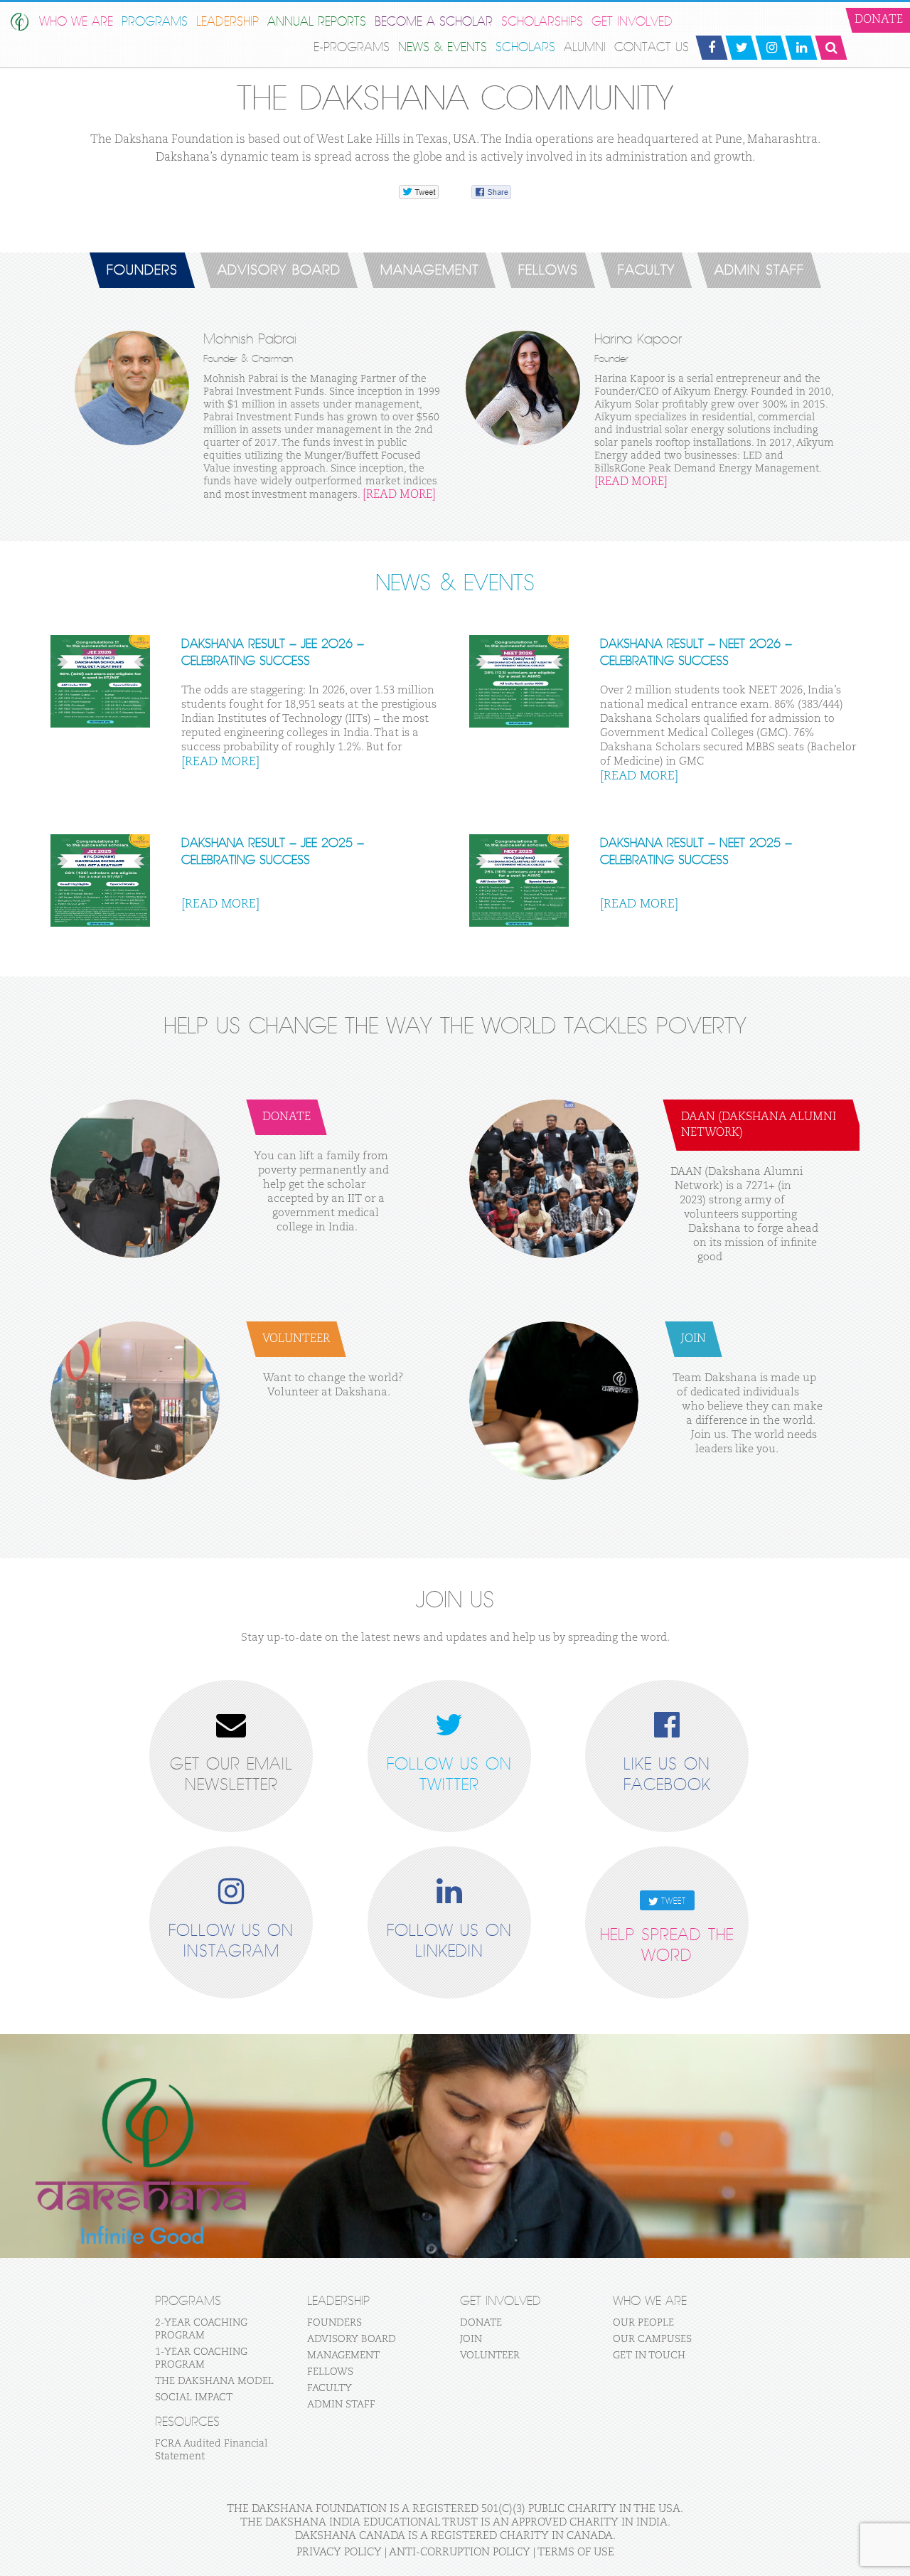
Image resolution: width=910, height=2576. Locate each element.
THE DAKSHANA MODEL (214, 2381)
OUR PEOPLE (643, 2323)
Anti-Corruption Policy (460, 2552)
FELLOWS (548, 270)
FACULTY (646, 270)
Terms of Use (576, 2552)
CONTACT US (652, 47)
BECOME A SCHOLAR (434, 22)
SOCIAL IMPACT (194, 2397)
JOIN (471, 2339)
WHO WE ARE (76, 22)
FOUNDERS (142, 270)
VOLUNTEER (490, 2356)
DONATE (481, 2323)
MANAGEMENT (429, 270)
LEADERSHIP (227, 22)
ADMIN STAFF (759, 270)
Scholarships (542, 22)
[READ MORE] (399, 495)
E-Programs (352, 47)
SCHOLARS (525, 47)
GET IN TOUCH (649, 2356)
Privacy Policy (339, 2552)
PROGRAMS (155, 22)
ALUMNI (585, 47)
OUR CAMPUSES (652, 2339)
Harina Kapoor (638, 339)
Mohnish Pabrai (250, 339)
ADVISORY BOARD (279, 270)
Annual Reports (317, 22)
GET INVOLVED (632, 22)
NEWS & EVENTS (443, 47)
